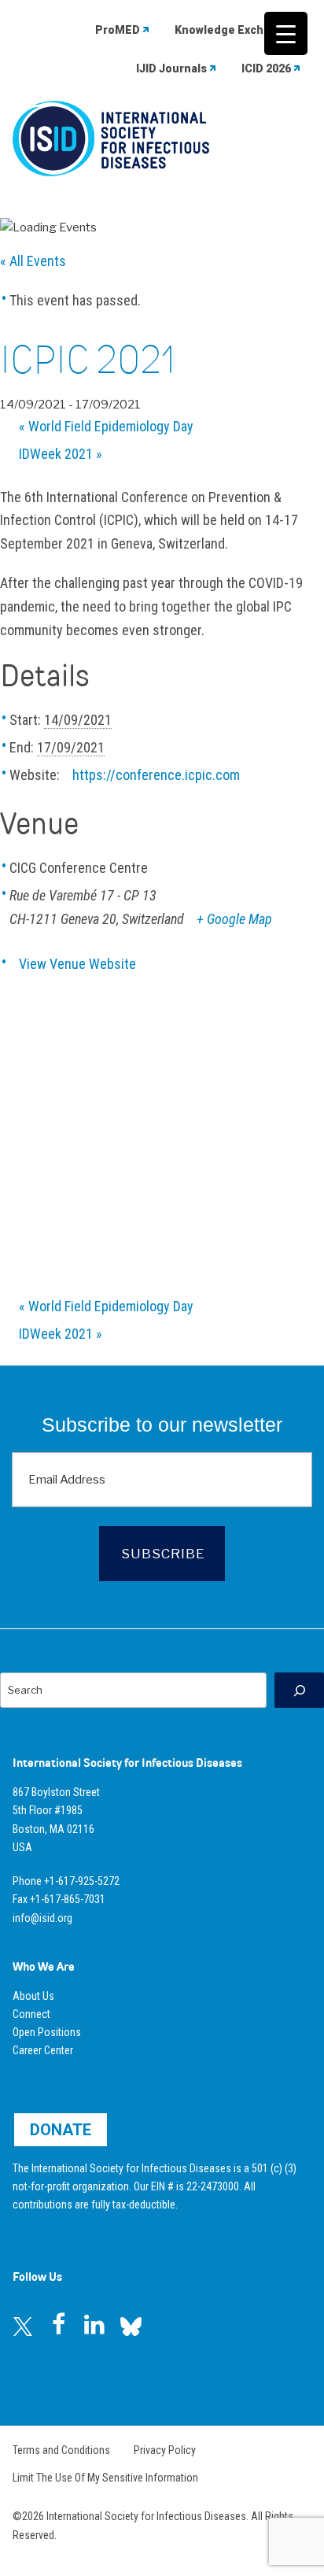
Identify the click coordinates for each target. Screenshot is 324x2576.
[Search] (299, 1690)
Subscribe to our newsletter (162, 1425)
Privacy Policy (165, 2450)
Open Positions (47, 2032)
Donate (61, 2130)
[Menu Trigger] (286, 33)
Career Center (43, 2050)
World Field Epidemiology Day (106, 426)
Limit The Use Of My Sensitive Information (105, 2478)
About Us (33, 1996)
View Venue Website (77, 964)
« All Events (33, 261)
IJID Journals (171, 68)
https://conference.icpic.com (156, 775)
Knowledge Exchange (233, 30)
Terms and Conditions (61, 2450)
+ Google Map (234, 919)
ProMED (118, 30)
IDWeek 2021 (61, 454)
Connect (31, 2014)
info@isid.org (42, 1918)
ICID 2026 (266, 68)
